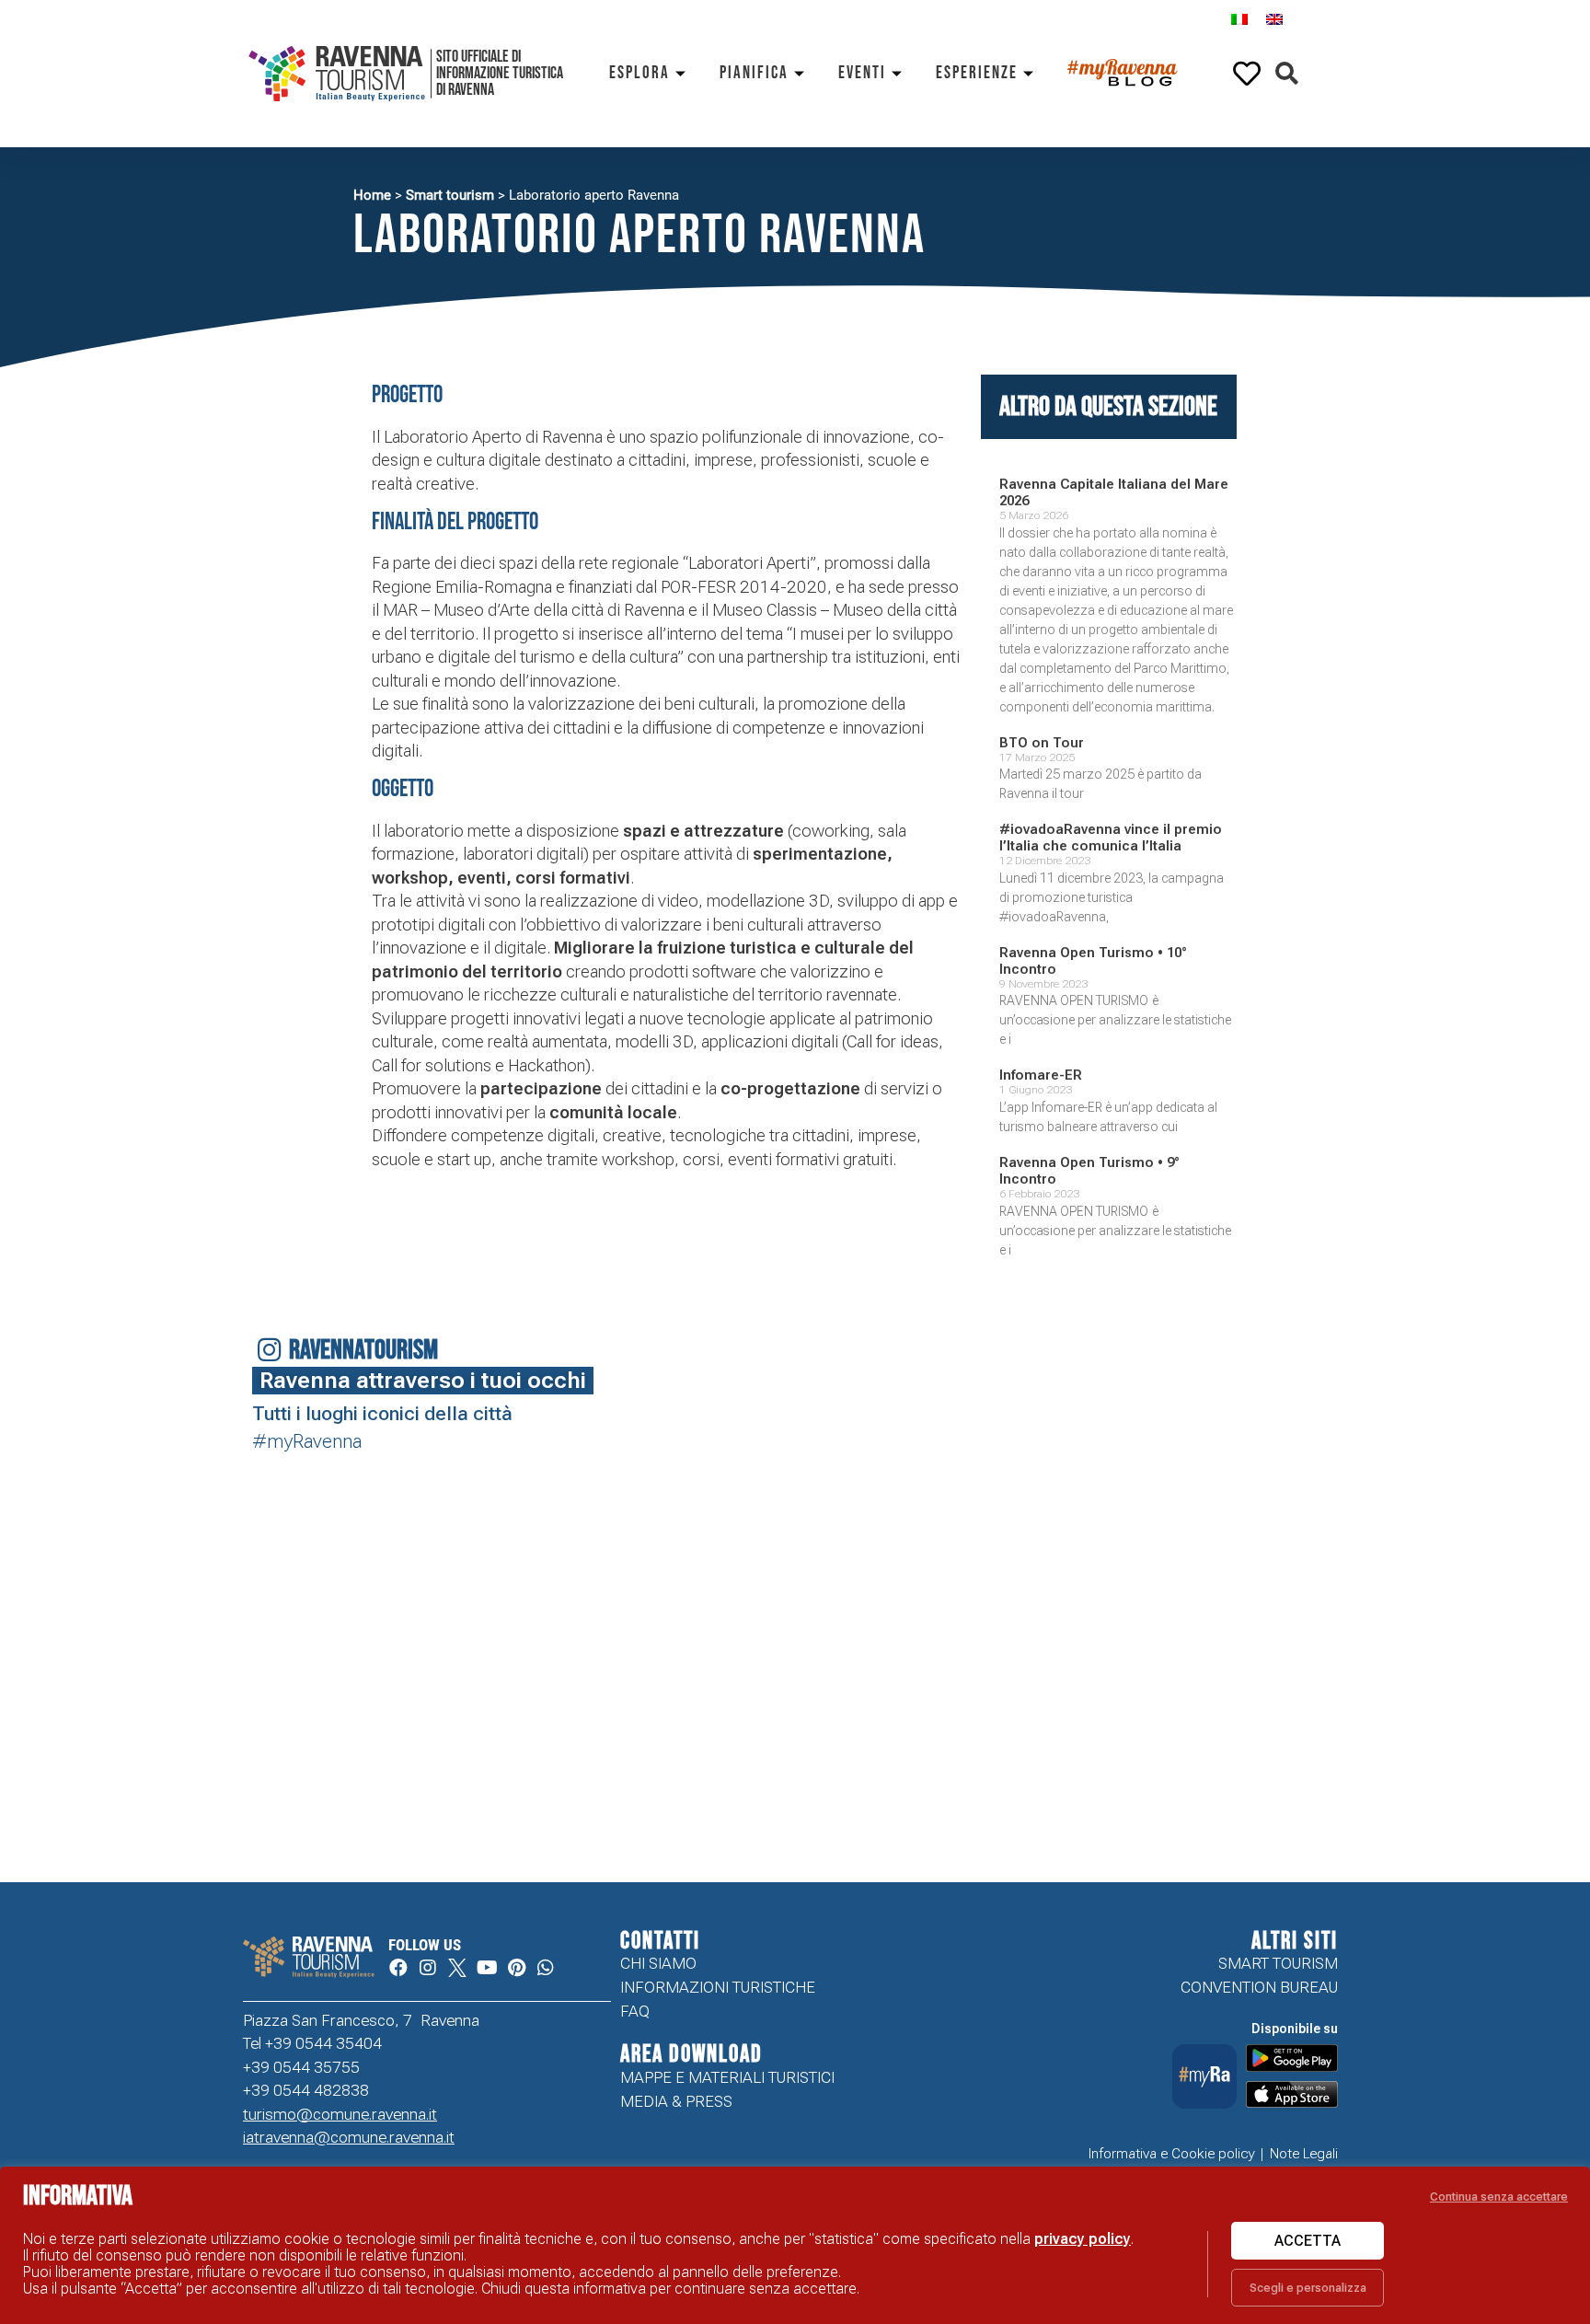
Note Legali (1304, 2154)
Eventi (862, 73)
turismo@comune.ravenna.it (340, 2114)
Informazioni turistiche (718, 1987)
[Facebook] (398, 1968)
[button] (1287, 74)
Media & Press (676, 2101)
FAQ (635, 2011)
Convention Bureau (1259, 1987)
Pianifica (754, 73)
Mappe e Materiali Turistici (727, 2077)
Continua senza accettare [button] (1499, 2197)
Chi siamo (658, 1963)
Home (372, 195)
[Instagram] (428, 1968)
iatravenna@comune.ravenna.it (349, 2137)
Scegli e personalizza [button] (1308, 2288)
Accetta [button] (1308, 2241)
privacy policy (1083, 2239)
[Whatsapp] (546, 1968)
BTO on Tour (1042, 743)
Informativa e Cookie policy (1172, 2154)
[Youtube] (487, 1968)
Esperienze (977, 73)
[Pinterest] (516, 1968)
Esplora (639, 73)
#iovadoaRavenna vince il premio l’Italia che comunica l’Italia (1111, 838)
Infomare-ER (1041, 1075)
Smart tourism (450, 195)
